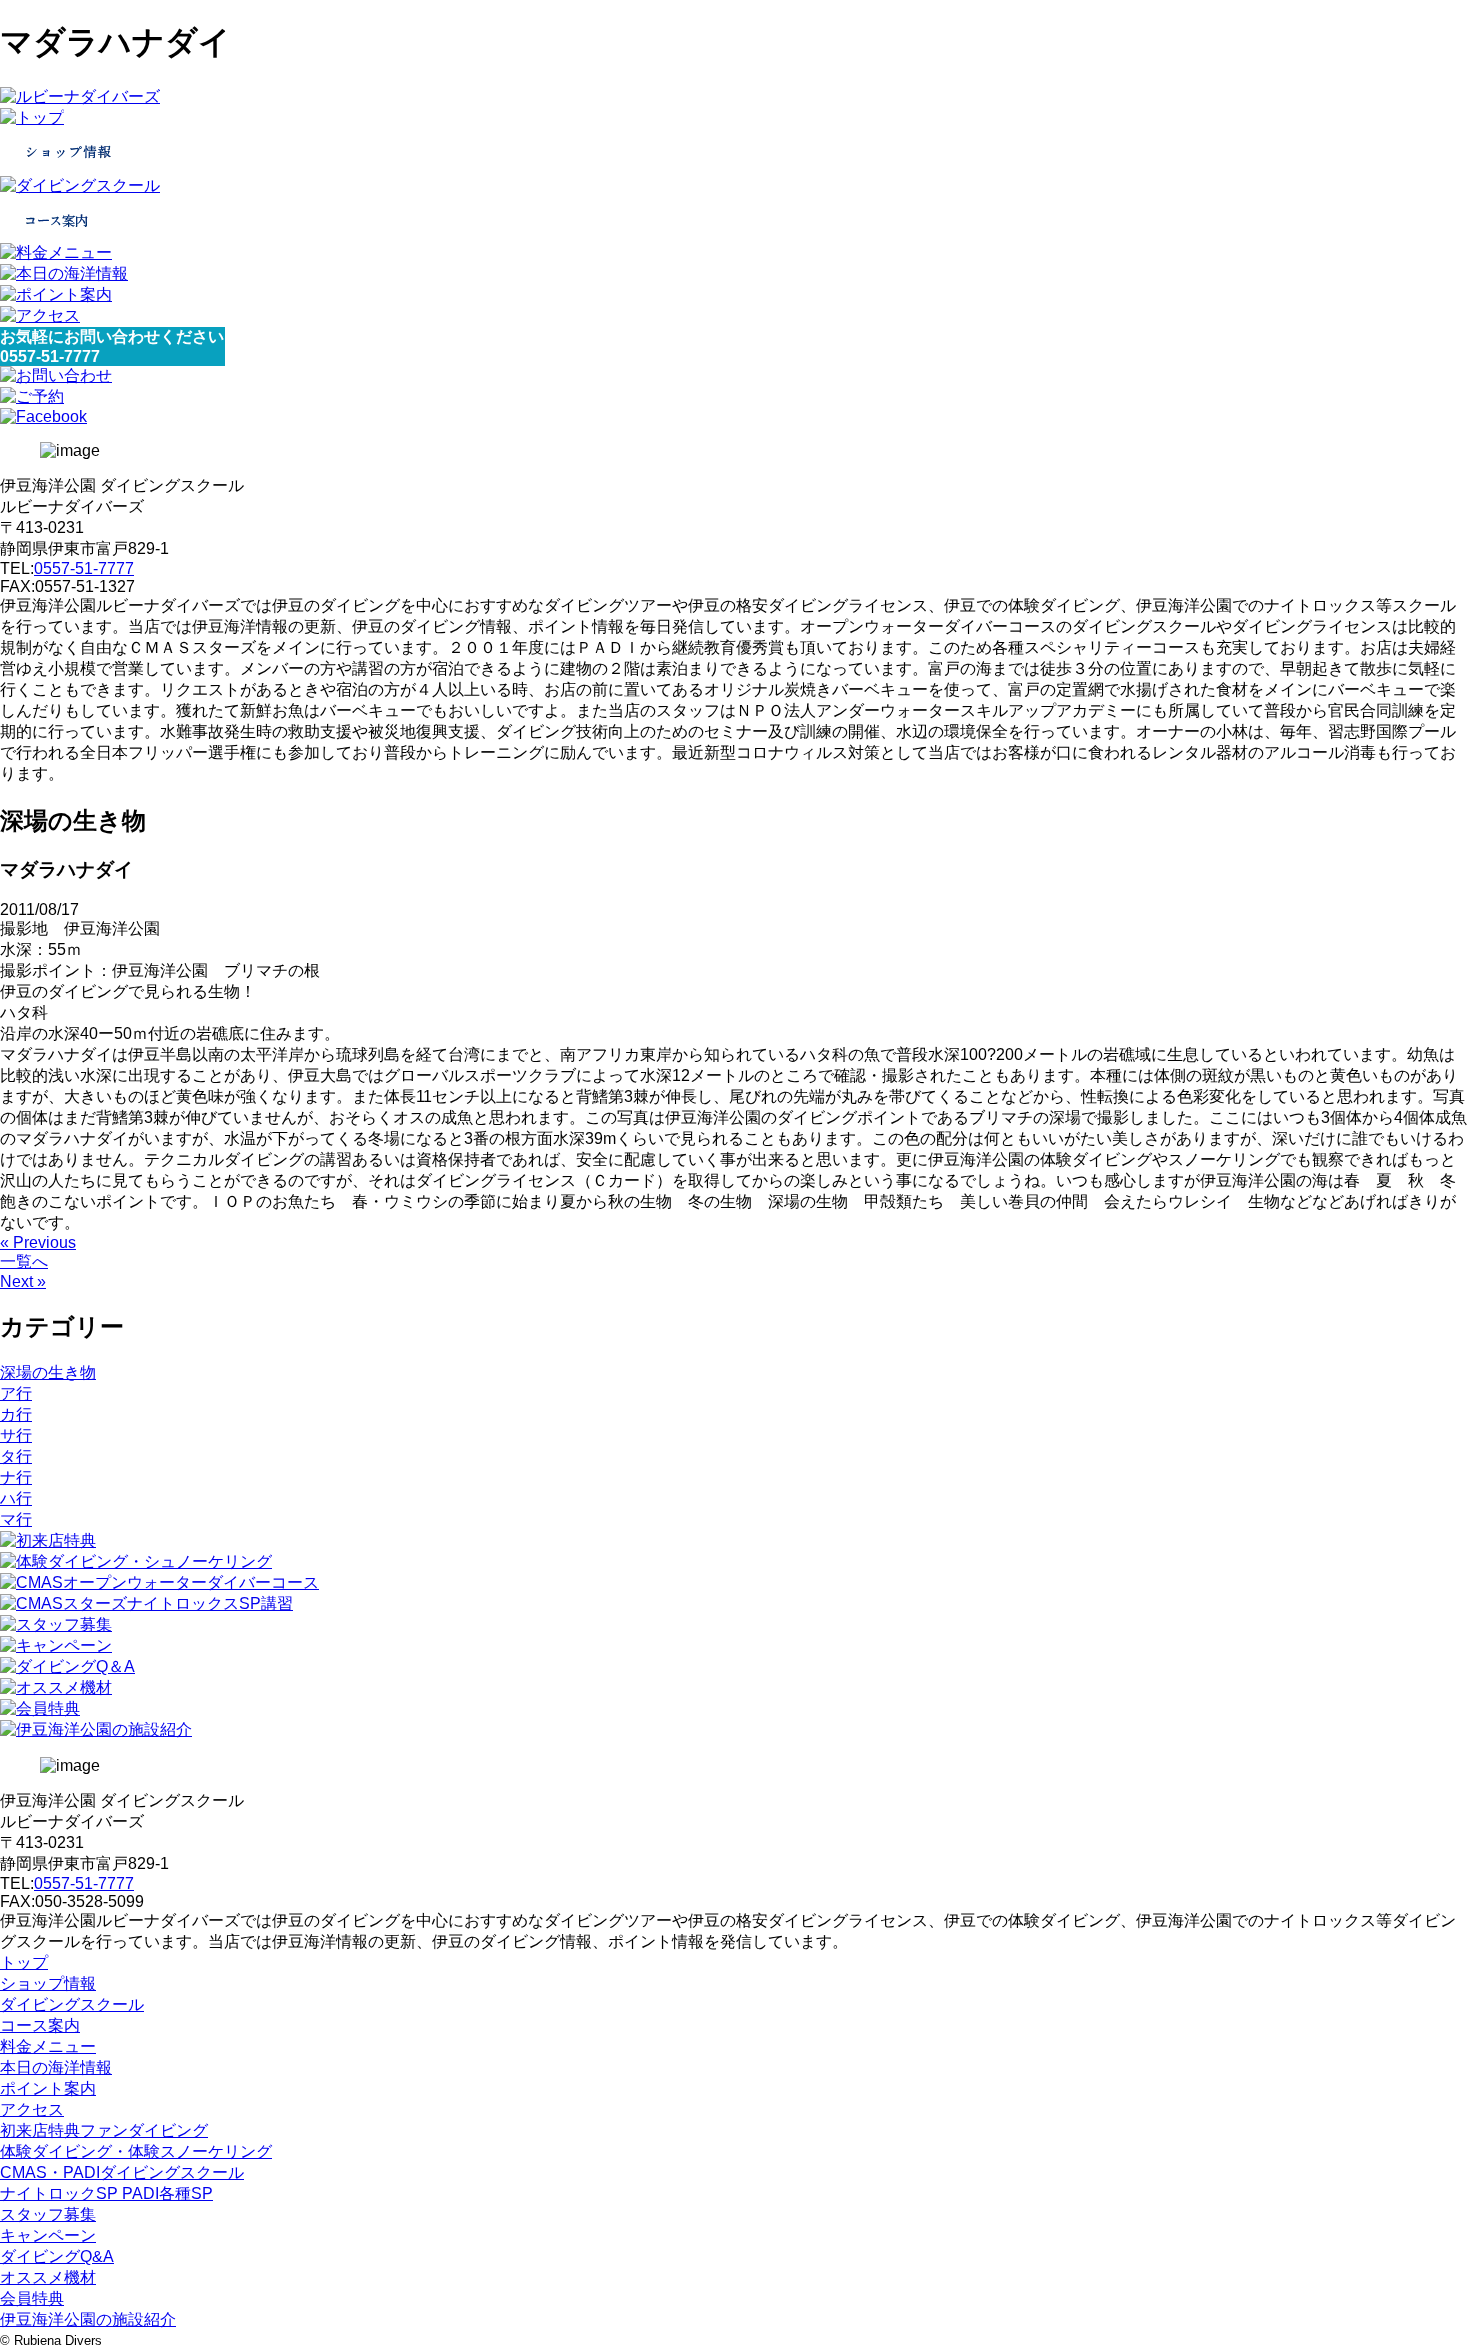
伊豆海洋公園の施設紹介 (88, 2319)
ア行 (16, 1393)
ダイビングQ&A (57, 2256)
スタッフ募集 (48, 2214)
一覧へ (24, 1261)
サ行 (16, 1435)
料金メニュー (48, 2046)
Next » (23, 1281)
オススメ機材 (48, 2277)
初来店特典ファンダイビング (104, 2130)
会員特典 (32, 2298)
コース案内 (40, 2025)
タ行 (16, 1456)
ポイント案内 (48, 2088)
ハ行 (16, 1498)
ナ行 (16, 1477)
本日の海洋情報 (56, 2067)
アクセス (32, 2109)
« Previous (38, 1242)
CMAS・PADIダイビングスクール (122, 2172)
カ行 (16, 1414)
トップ (24, 1962)
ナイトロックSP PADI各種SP (106, 2193)
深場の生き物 (48, 1372)
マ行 (16, 1519)
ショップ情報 (48, 1983)
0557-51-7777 (84, 568)
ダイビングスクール (72, 2004)
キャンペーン (48, 2235)
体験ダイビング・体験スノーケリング (136, 2151)
